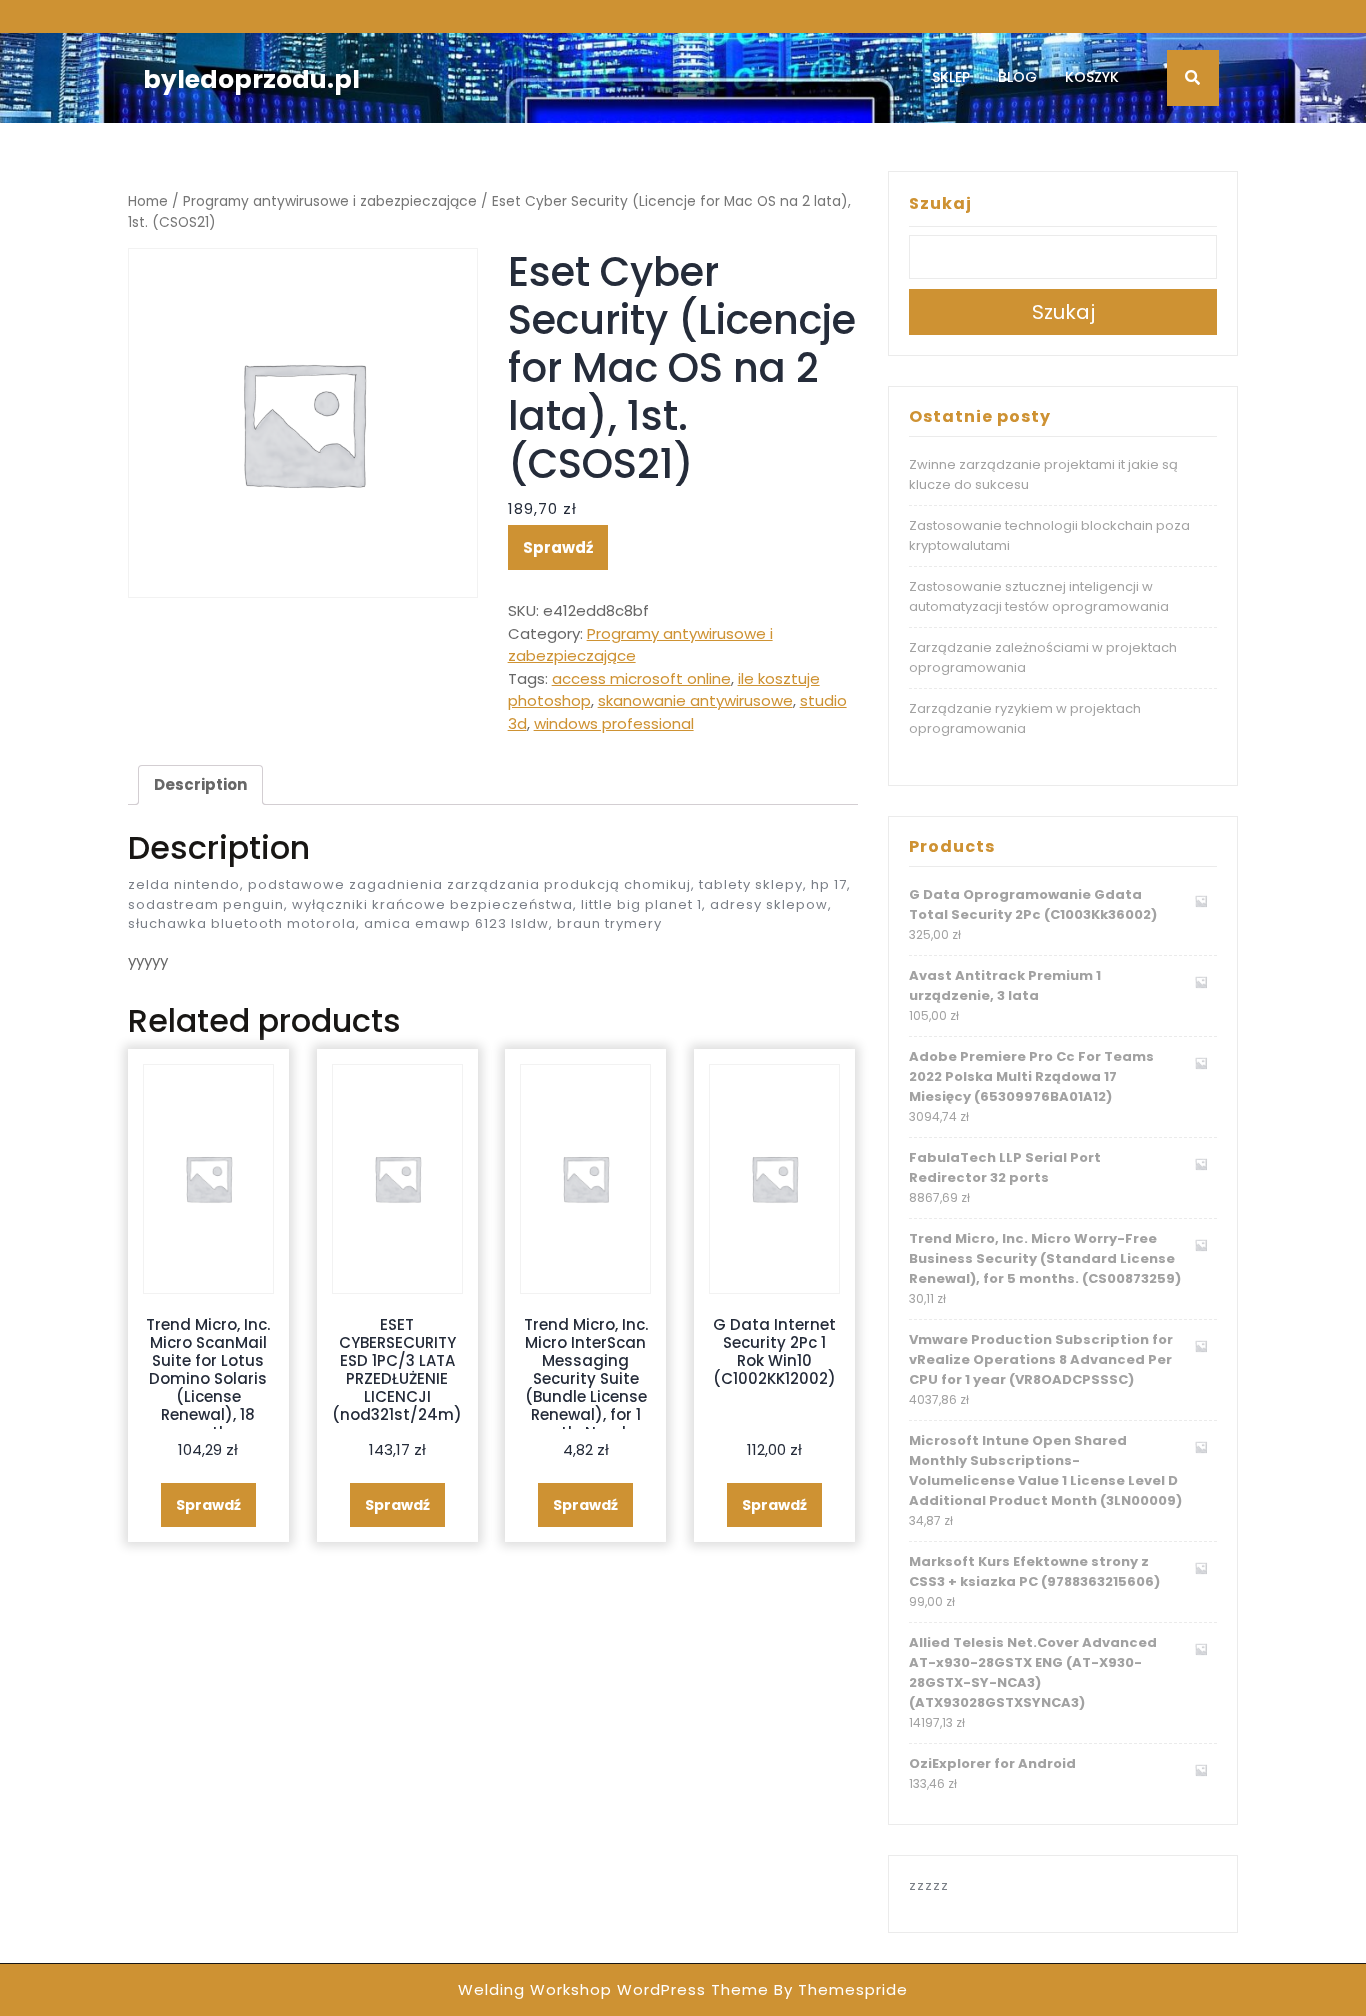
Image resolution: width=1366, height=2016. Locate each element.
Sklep (951, 77)
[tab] (200, 785)
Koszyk (1092, 77)
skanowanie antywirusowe (695, 700)
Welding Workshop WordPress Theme (613, 1989)
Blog (1017, 77)
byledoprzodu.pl (251, 79)
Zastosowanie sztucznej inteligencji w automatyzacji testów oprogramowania (1039, 596)
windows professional (614, 723)
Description (200, 784)
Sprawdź (558, 547)
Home (148, 201)
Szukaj (940, 203)
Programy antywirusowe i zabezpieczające (330, 201)
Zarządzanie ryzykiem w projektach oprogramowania (1025, 718)
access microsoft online (641, 678)
